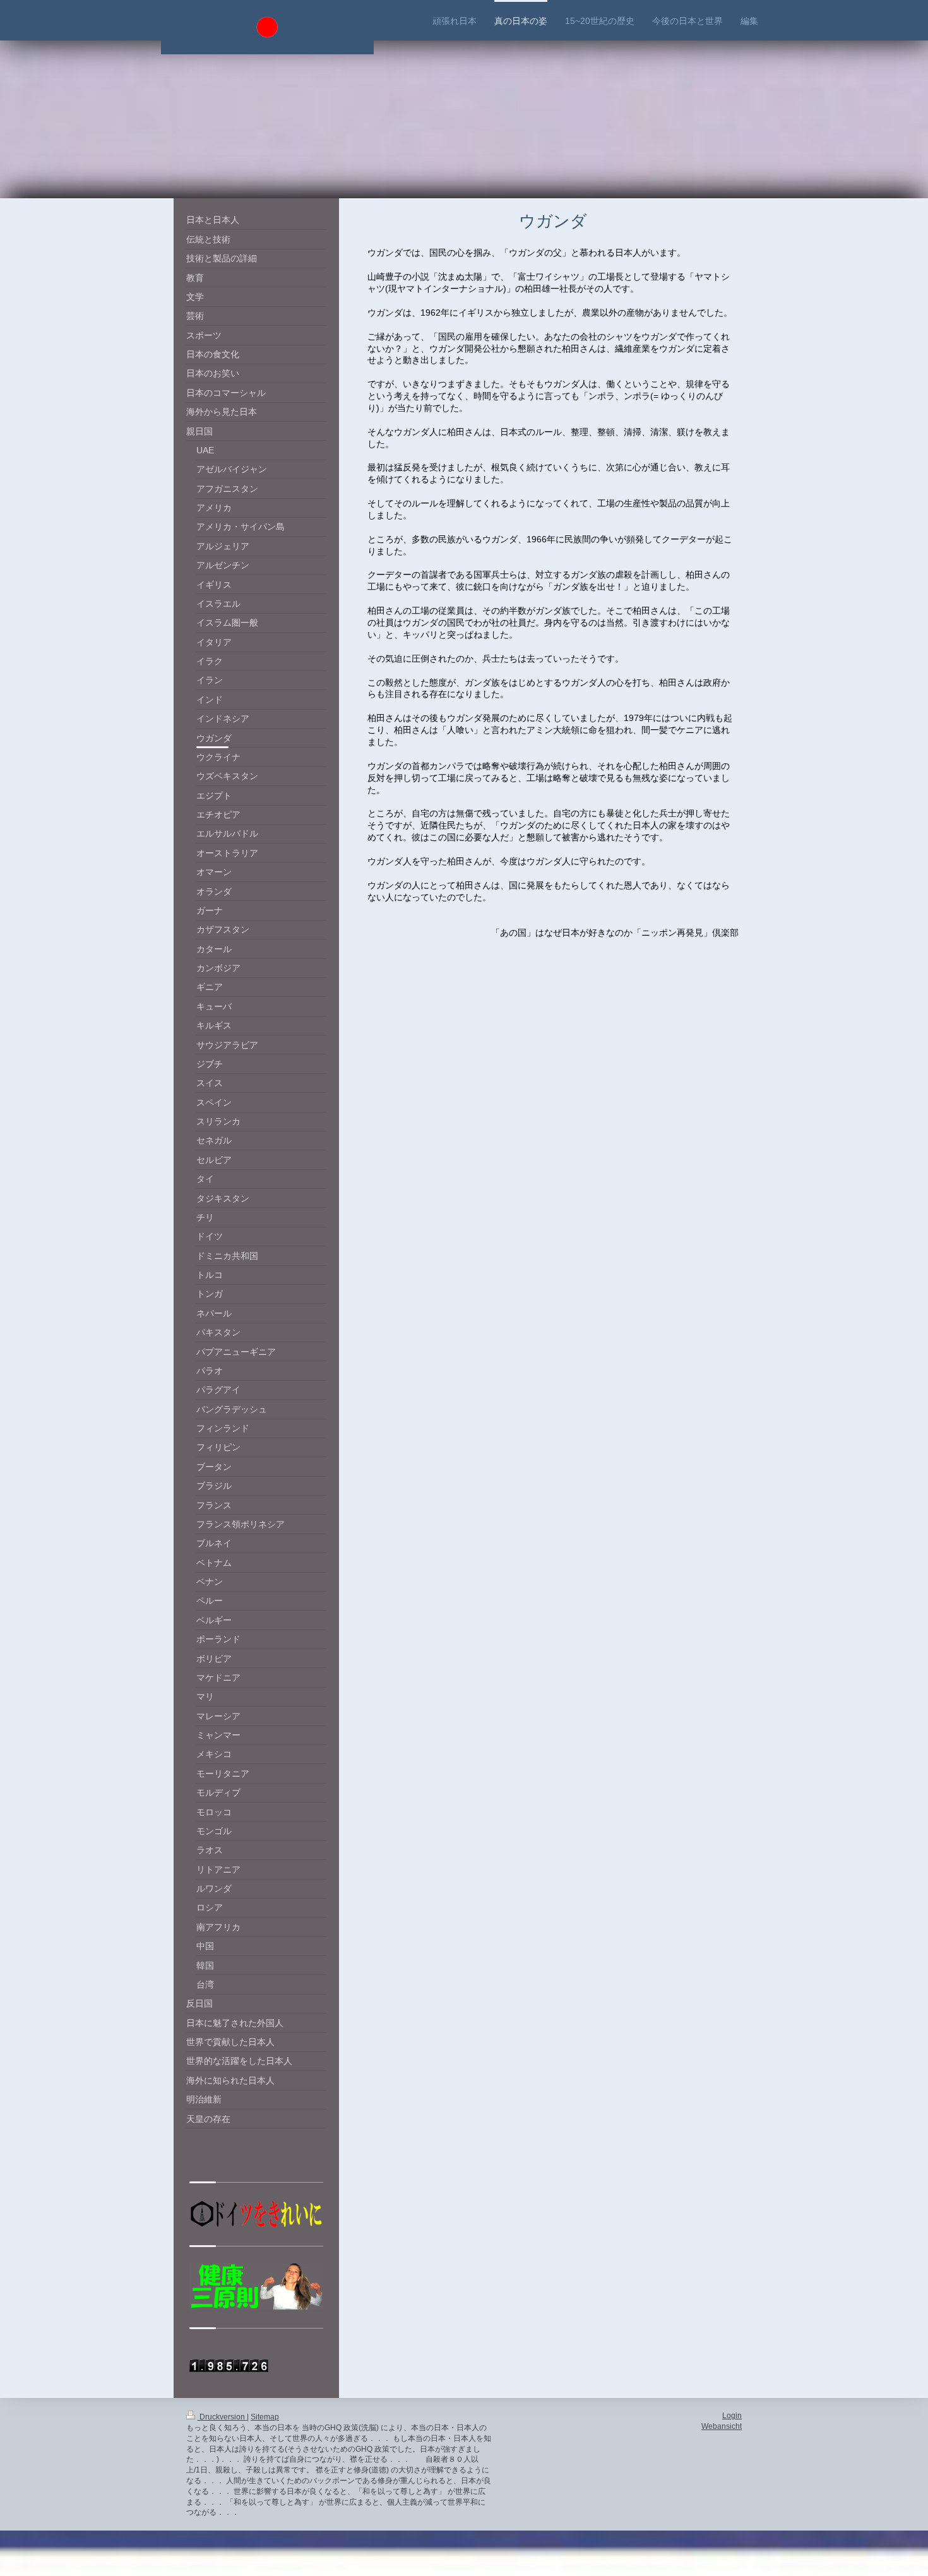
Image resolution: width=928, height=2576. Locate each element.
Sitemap (265, 2417)
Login (732, 2416)
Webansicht (722, 2426)
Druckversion (222, 2417)
